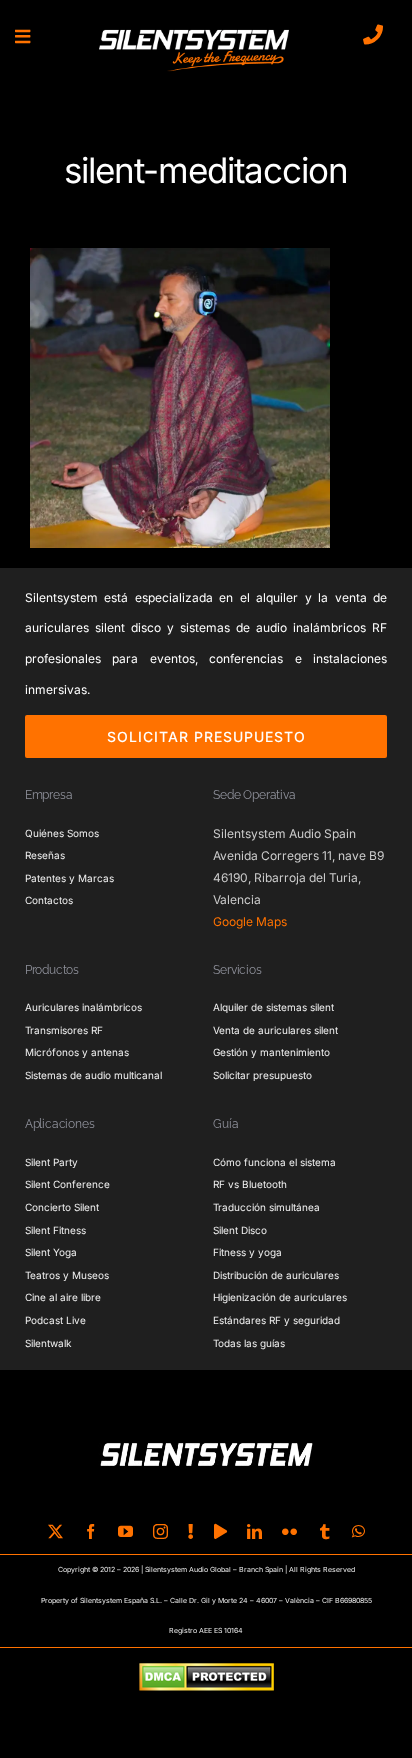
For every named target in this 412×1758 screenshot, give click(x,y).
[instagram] (160, 1531)
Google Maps (250, 921)
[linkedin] (254, 1531)
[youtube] (125, 1531)
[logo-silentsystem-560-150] (194, 33)
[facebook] (90, 1531)
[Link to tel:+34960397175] (373, 35)
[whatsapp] (358, 1531)
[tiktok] (191, 1531)
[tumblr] (324, 1531)
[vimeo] (220, 1531)
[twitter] (55, 1531)
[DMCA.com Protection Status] (206, 1678)
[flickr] (289, 1531)
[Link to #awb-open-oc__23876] (22, 36)
